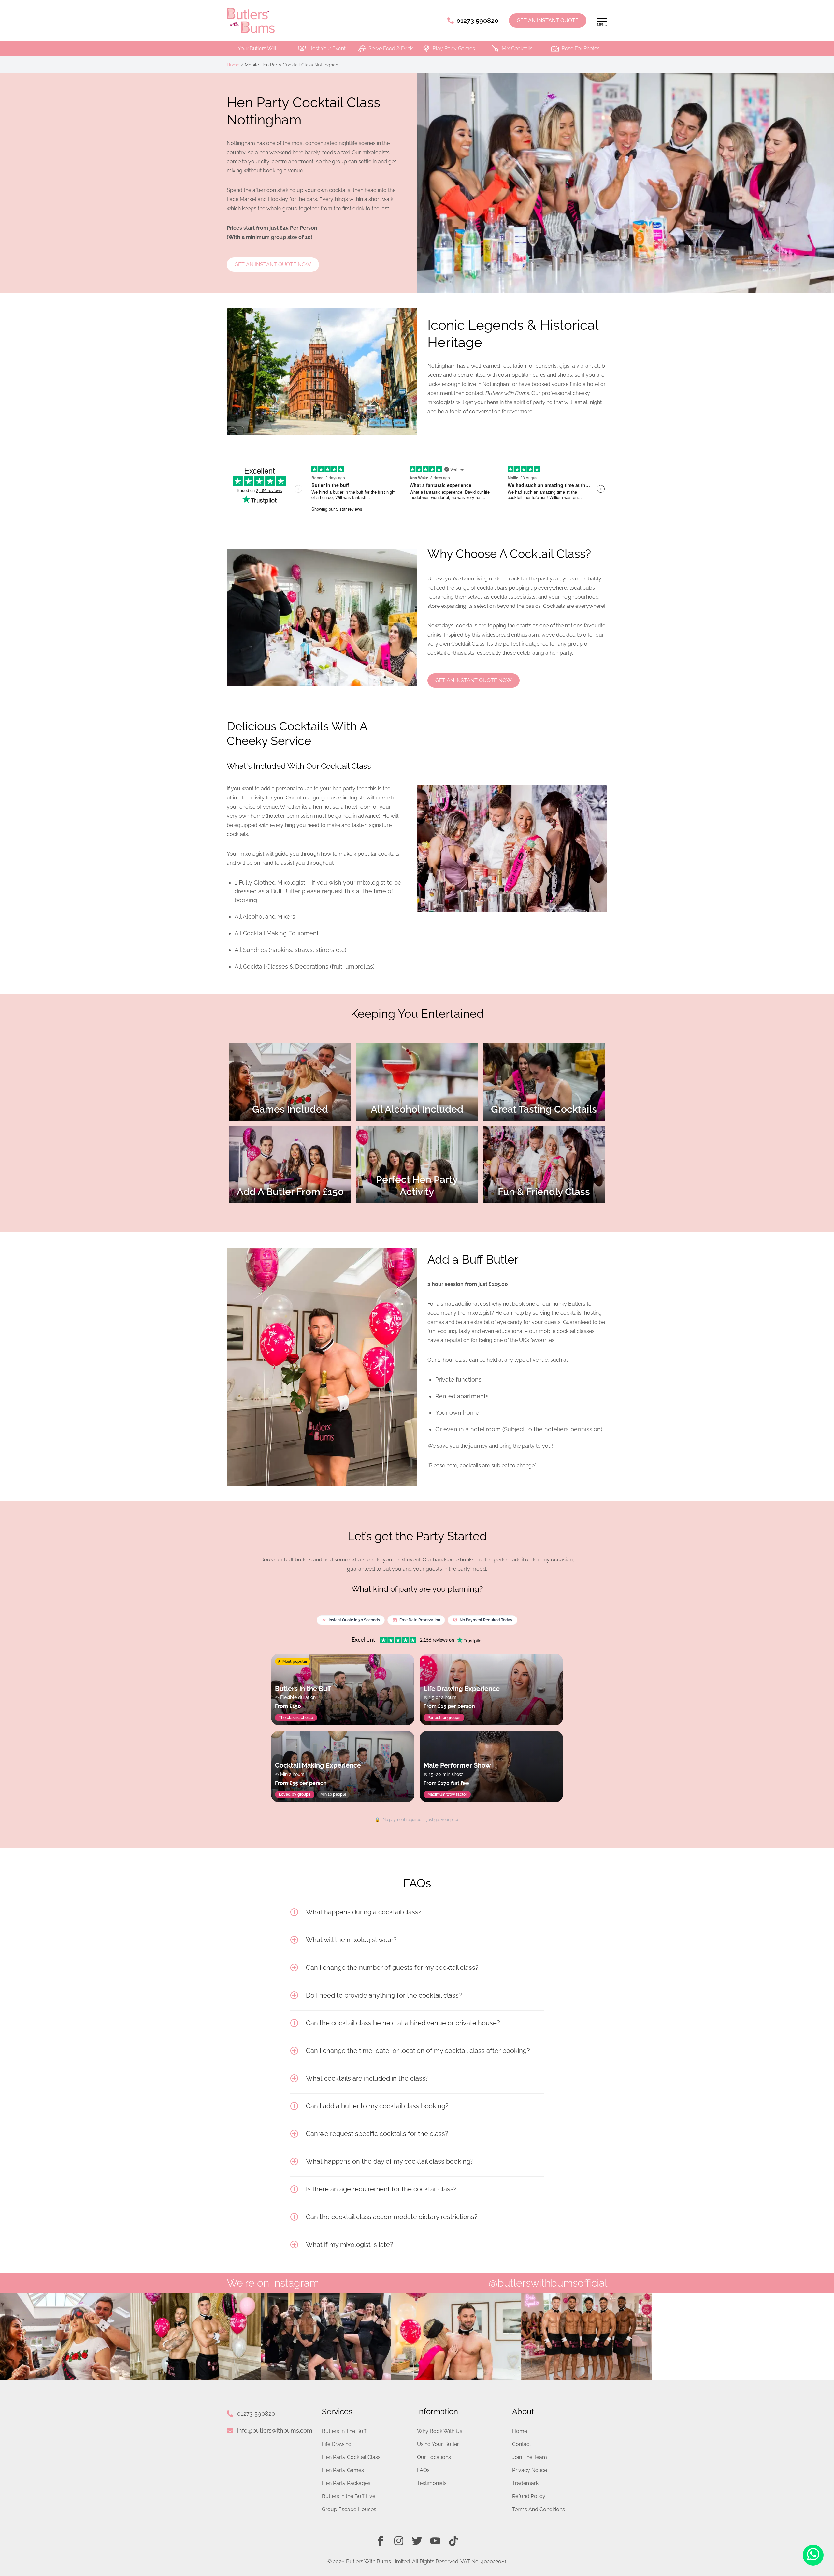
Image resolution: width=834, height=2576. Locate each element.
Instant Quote (548, 20)
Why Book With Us (440, 2431)
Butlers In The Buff (344, 2431)
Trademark (525, 2483)
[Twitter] (417, 2541)
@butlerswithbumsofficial (548, 2283)
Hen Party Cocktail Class (351, 2457)
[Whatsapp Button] (813, 2555)
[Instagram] (399, 2541)
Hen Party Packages (346, 2483)
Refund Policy (529, 2496)
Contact (522, 2444)
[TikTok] (453, 2541)
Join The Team (530, 2457)
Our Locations (434, 2457)
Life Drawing (337, 2444)
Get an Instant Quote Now (273, 264)
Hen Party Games (343, 2470)
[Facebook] (381, 2541)
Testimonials (432, 2483)
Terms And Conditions (539, 2509)
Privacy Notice (530, 2470)
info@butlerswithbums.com (275, 2430)
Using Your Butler (438, 2444)
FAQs (423, 2470)
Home (233, 65)
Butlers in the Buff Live (349, 2496)
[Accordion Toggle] (294, 1912)
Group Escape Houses (349, 2509)
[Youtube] (435, 2541)
